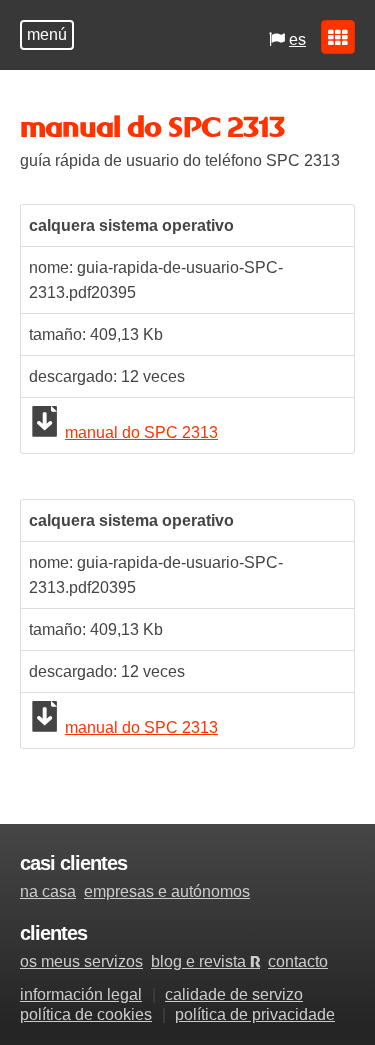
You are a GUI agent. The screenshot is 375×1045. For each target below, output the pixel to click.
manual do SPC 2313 (141, 432)
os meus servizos (81, 961)
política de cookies (86, 1014)
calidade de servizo (234, 994)
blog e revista (205, 961)
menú (47, 34)
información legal (81, 994)
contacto (298, 961)
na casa (48, 891)
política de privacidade (255, 1014)
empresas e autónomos (167, 891)
